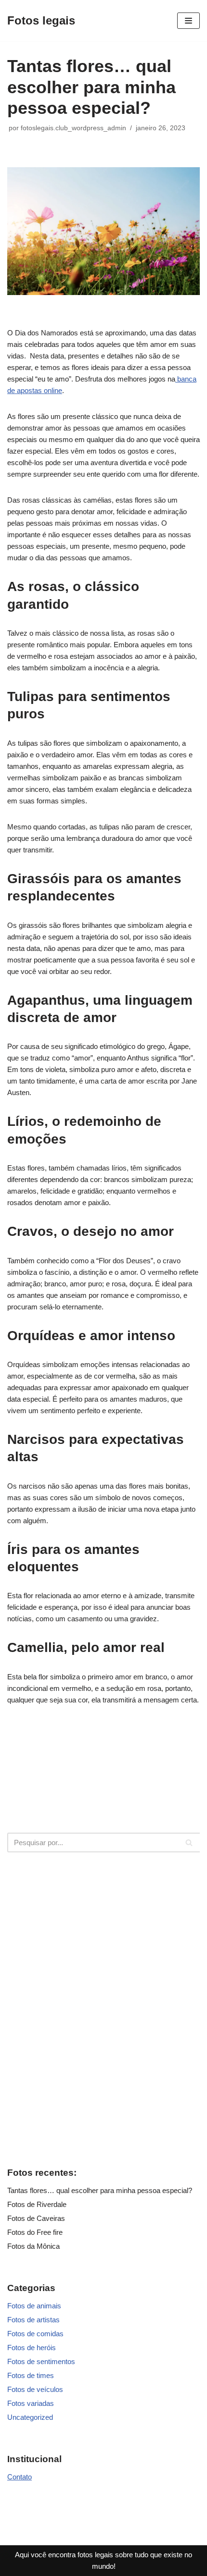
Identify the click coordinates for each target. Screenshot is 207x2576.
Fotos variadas (31, 2403)
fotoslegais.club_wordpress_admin (73, 128)
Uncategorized (30, 2417)
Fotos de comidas (35, 2334)
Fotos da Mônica (33, 2246)
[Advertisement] (103, 2008)
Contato (19, 2477)
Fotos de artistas (33, 2320)
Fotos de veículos (35, 2389)
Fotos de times (31, 2375)
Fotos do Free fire (35, 2232)
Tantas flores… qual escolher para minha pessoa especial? (100, 2190)
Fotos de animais (34, 2306)
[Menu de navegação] (188, 21)
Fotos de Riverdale (37, 2204)
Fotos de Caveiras (36, 2218)
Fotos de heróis (32, 2348)
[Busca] (189, 1843)
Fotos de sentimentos (41, 2361)
